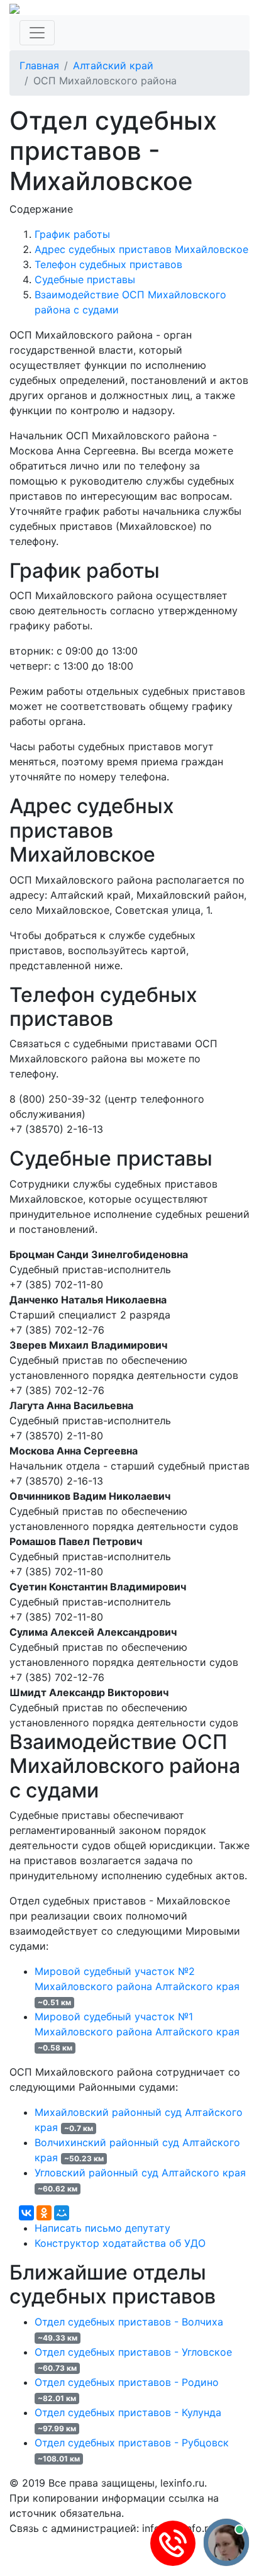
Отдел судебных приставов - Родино (127, 2382)
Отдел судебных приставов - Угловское (133, 2352)
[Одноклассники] (44, 2213)
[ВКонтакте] (26, 2213)
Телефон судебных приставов (108, 264)
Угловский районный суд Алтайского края (140, 2173)
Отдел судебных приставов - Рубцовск (132, 2443)
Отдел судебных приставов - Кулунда (128, 2412)
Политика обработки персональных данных (118, 2543)
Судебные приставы (85, 279)
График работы (72, 234)
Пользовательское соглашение (87, 2558)
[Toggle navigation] (37, 33)
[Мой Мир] (62, 2213)
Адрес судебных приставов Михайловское (141, 249)
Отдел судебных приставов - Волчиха (129, 2322)
